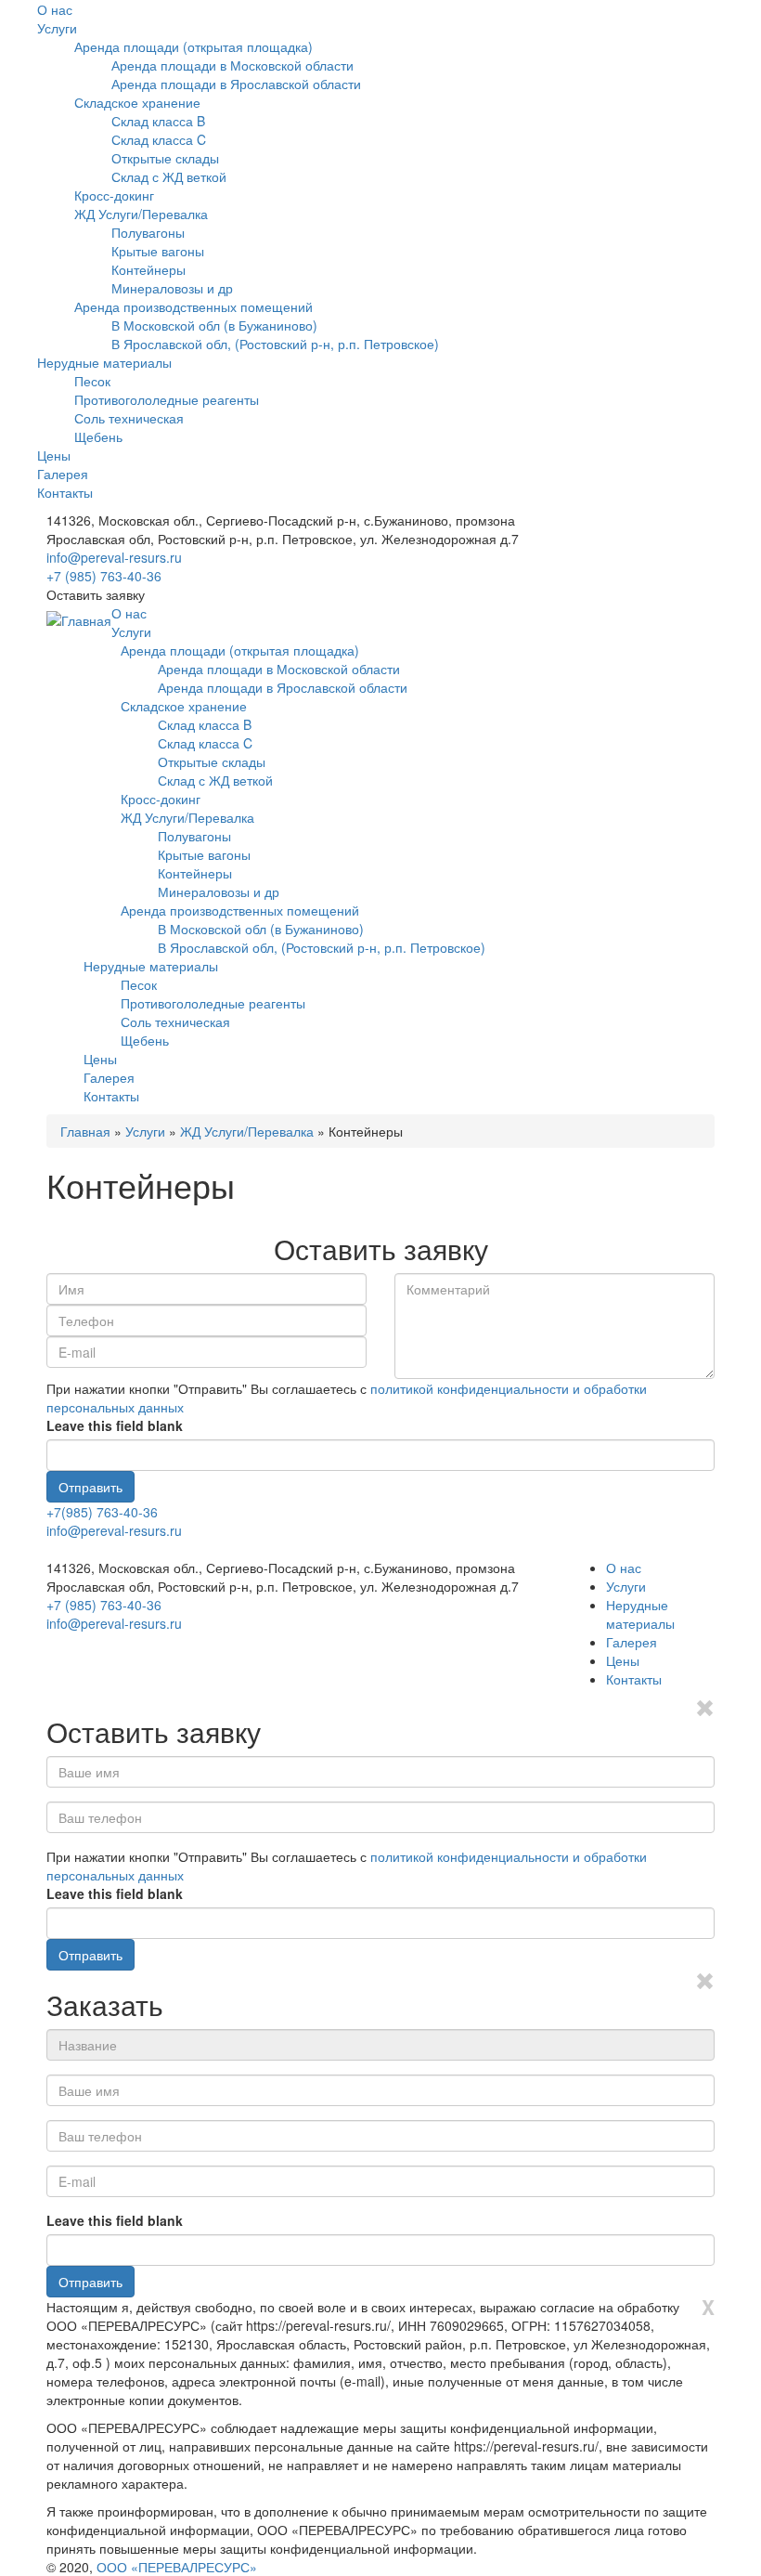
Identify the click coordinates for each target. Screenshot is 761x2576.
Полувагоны (148, 232)
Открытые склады (165, 158)
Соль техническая (129, 418)
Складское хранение (137, 102)
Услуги (57, 28)
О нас (55, 9)
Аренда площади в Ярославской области (236, 84)
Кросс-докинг (114, 195)
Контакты (65, 492)
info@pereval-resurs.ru (114, 557)
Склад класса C (159, 139)
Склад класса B (158, 121)
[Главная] (79, 620)
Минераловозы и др (172, 288)
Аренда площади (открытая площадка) (193, 46)
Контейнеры (148, 269)
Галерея (63, 474)
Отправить (90, 1487)
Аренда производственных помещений (193, 306)
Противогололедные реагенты (167, 399)
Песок (92, 381)
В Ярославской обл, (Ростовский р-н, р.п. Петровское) (275, 344)
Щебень (98, 436)
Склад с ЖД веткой (169, 176)
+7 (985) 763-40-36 (104, 576)
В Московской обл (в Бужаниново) (214, 325)
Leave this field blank (115, 1425)
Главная (85, 1131)
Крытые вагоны (158, 251)
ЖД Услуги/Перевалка (141, 214)
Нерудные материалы (104, 362)
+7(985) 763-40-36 (102, 1512)
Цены (54, 455)
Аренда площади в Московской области (232, 65)
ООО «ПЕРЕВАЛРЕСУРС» (177, 2567)
